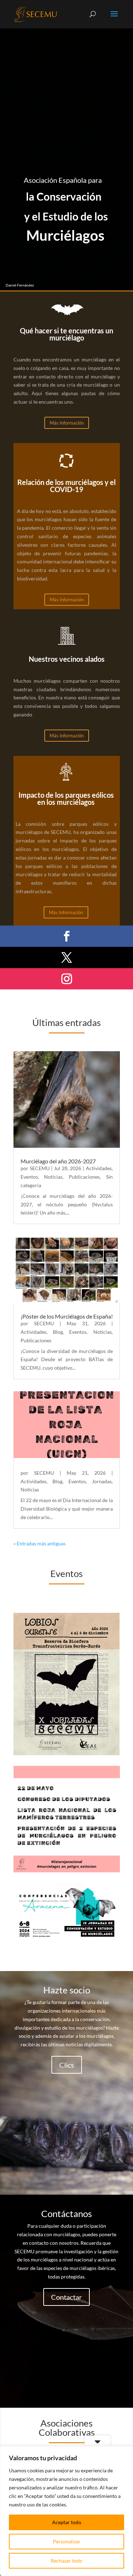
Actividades (99, 1168)
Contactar (66, 2297)
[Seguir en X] (67, 957)
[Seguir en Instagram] (67, 979)
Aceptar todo (67, 2522)
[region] (66, 2511)
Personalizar (67, 2541)
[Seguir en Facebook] (67, 936)
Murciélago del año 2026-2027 (58, 1161)
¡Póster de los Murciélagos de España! (67, 1316)
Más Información (67, 423)
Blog (58, 1332)
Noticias (53, 1177)
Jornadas (102, 1481)
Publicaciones (84, 1177)
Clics (67, 2065)
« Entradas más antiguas (40, 1543)
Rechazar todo (66, 2561)
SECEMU (40, 1168)
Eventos (29, 1177)
